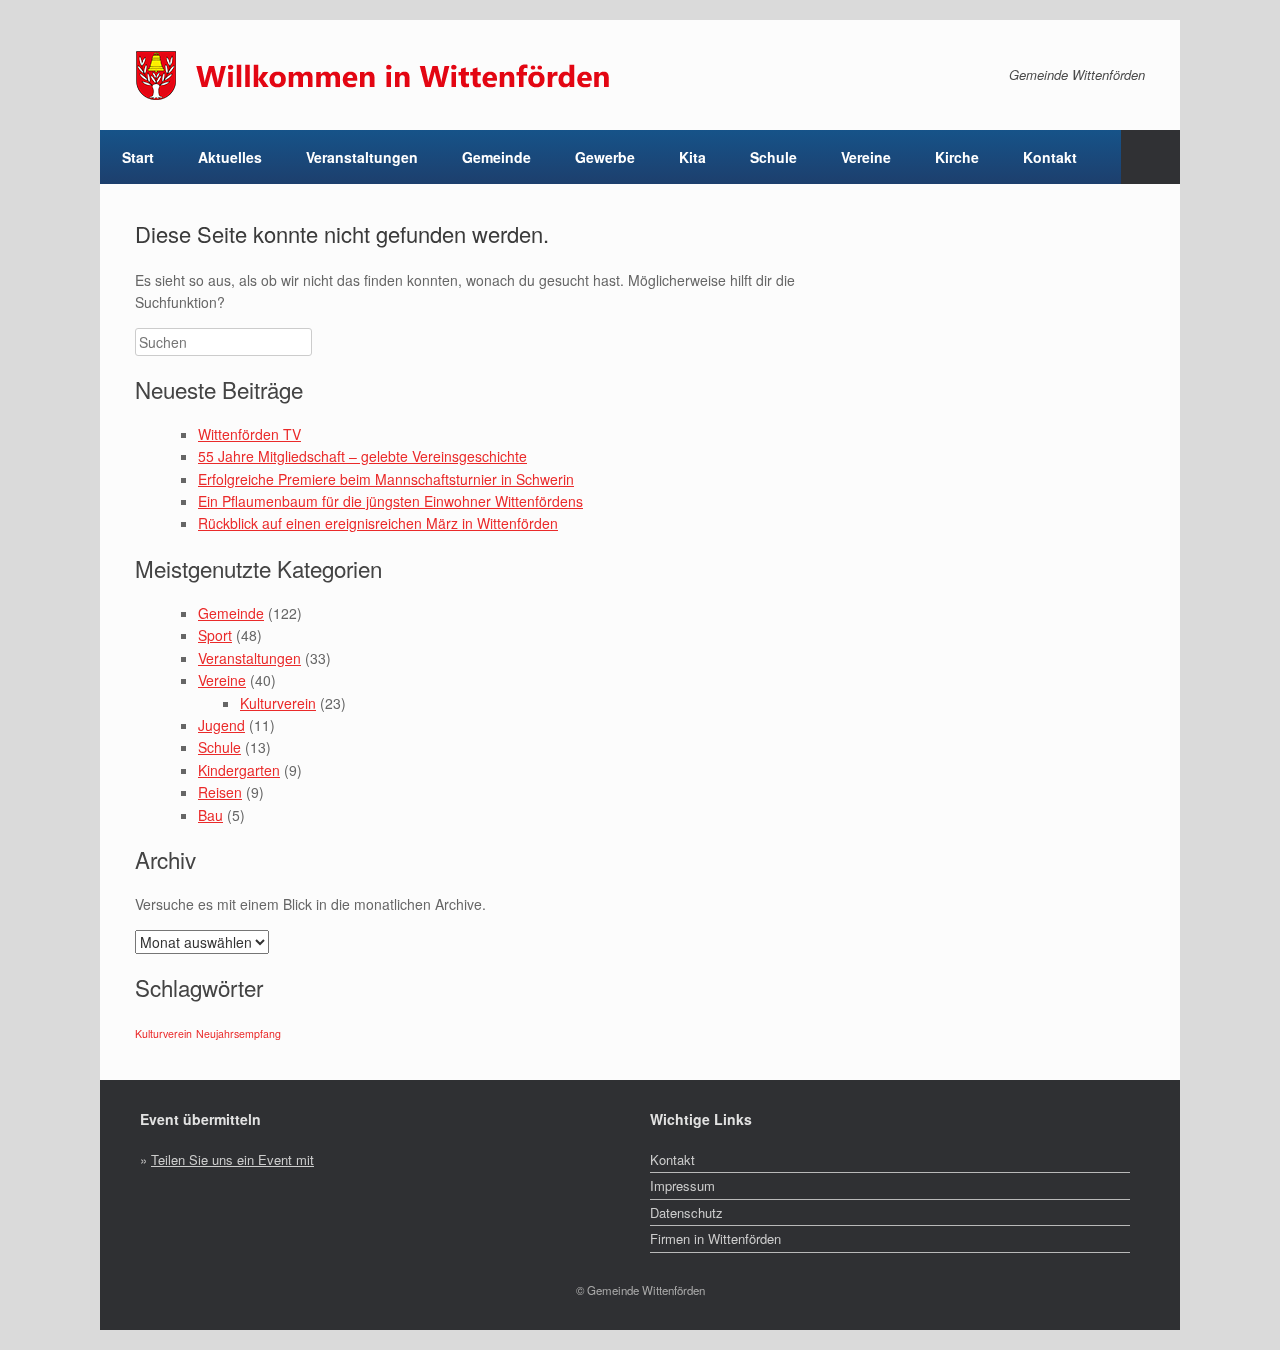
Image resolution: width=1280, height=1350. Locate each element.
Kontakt (1050, 157)
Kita (692, 157)
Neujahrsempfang (238, 1033)
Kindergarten (239, 770)
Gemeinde (231, 613)
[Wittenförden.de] (385, 75)
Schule (219, 747)
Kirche (957, 157)
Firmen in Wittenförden (715, 1238)
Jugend (221, 725)
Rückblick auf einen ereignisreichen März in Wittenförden (378, 523)
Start (138, 157)
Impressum (682, 1185)
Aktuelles (230, 157)
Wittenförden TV (249, 434)
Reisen (220, 792)
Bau (210, 815)
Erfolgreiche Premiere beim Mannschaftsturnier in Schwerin (386, 479)
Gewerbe (605, 157)
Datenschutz (686, 1212)
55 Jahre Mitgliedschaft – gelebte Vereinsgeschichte (362, 456)
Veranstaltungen (362, 157)
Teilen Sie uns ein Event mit (232, 1159)
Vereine (222, 680)
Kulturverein (278, 703)
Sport (215, 635)
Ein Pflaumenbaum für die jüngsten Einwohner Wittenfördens (390, 501)
